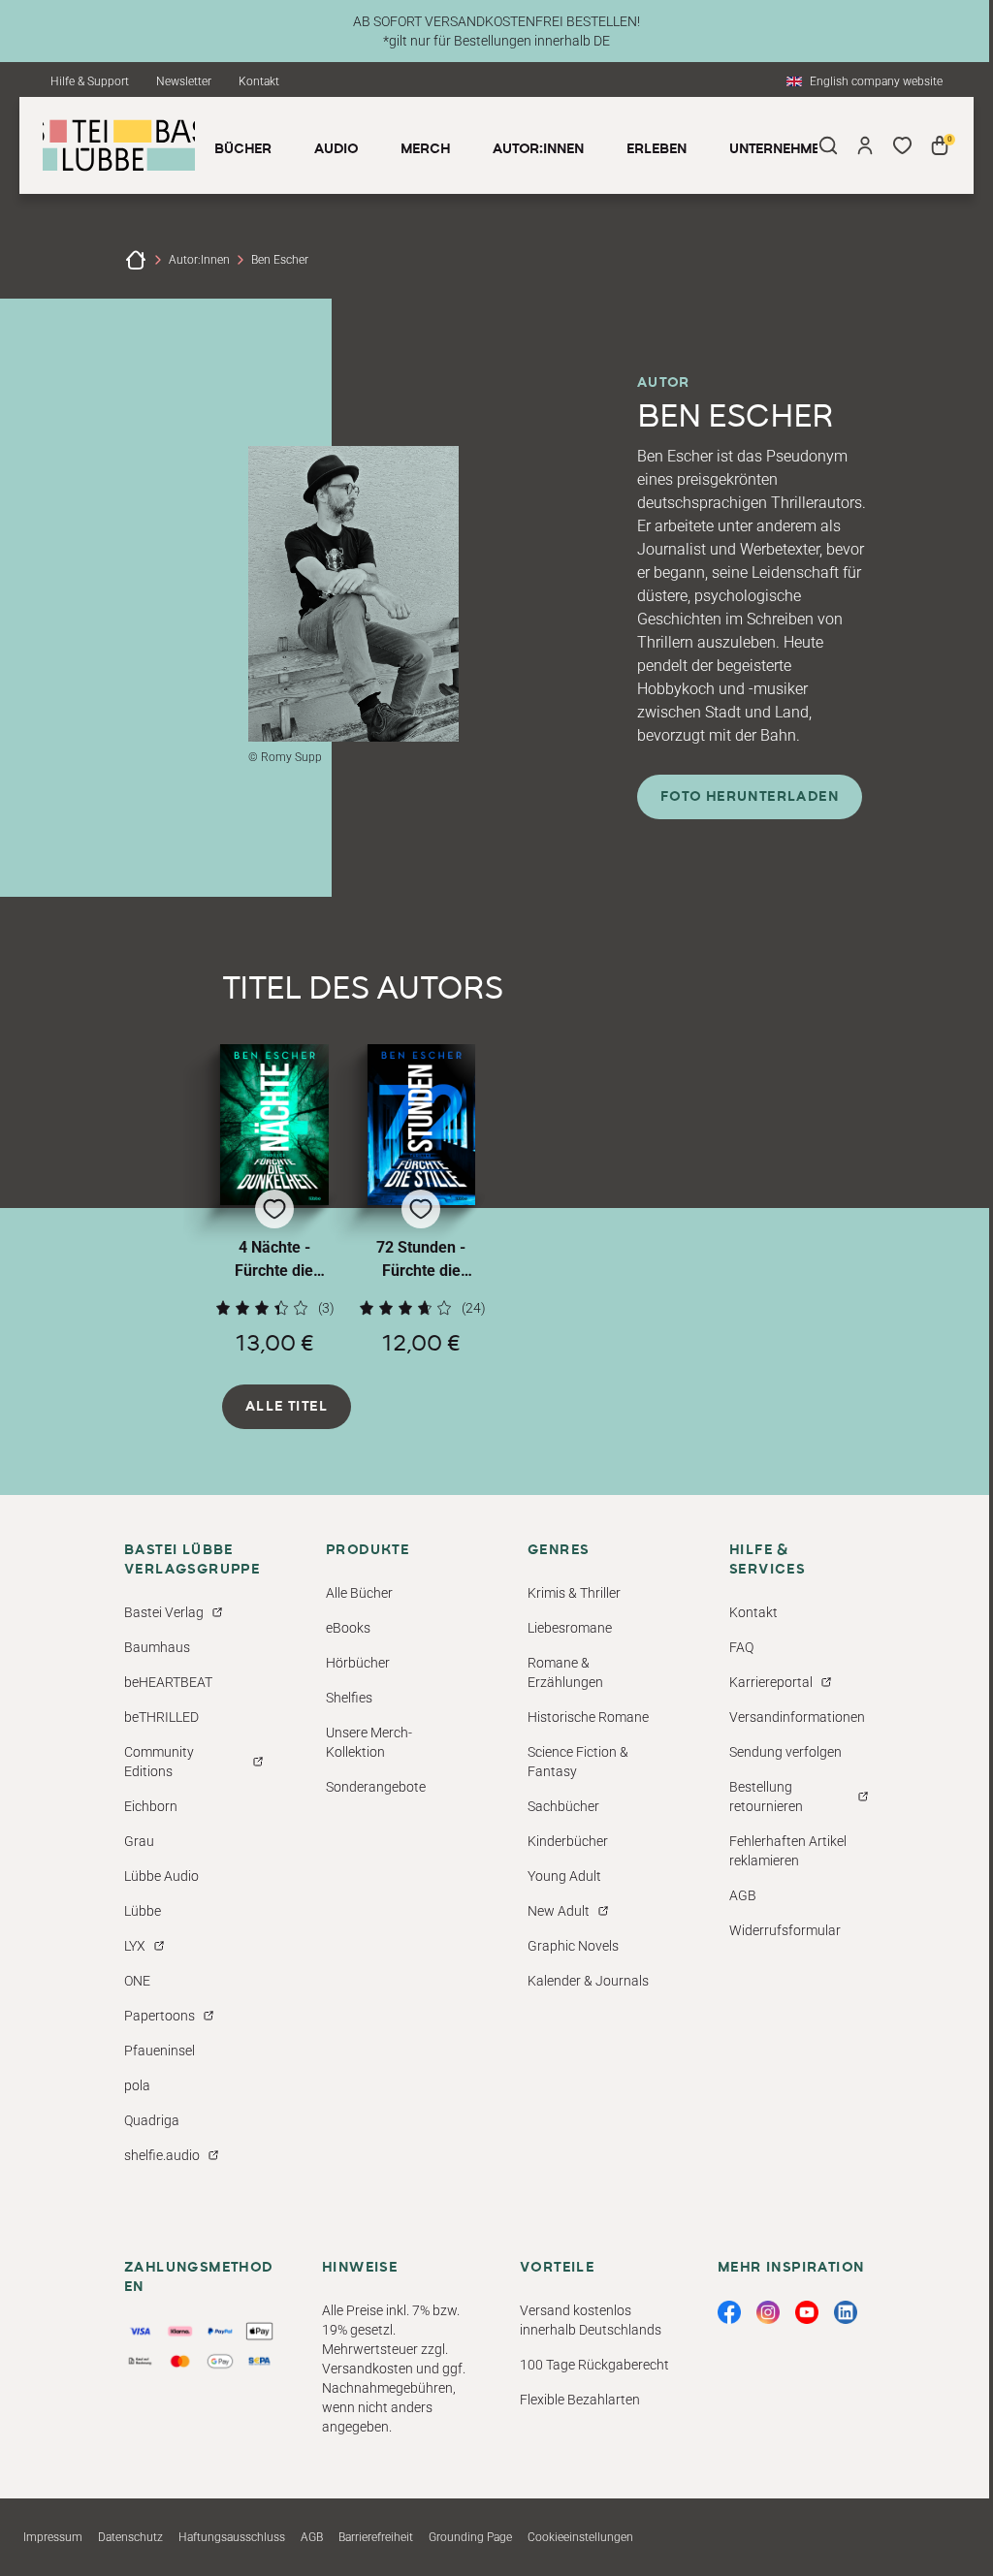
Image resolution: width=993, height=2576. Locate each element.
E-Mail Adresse (564, 2310)
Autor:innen (199, 260)
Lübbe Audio (161, 1876)
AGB (743, 1895)
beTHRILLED (161, 1717)
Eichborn (151, 1806)
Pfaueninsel (160, 2051)
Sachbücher (563, 1806)
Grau (139, 1841)
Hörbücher (358, 1663)
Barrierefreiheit (376, 2537)
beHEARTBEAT (168, 1682)
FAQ (741, 1647)
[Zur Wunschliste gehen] (902, 145)
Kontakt (259, 81)
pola (137, 2085)
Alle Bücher (359, 1593)
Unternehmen (779, 149)
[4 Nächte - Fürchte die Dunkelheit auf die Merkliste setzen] (274, 1125)
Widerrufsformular (785, 1930)
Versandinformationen (797, 1717)
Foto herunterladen (750, 797)
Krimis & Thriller (574, 1593)
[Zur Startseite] (136, 260)
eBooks (348, 1628)
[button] (274, 1200)
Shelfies (349, 1698)
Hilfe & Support (90, 81)
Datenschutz (130, 2537)
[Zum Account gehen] (865, 145)
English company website (876, 81)
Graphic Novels (573, 1946)
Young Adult (564, 1876)
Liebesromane (570, 1628)
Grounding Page (470, 2537)
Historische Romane (588, 1717)
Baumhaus (157, 1647)
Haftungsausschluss (232, 2537)
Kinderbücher (568, 1841)
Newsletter (184, 81)
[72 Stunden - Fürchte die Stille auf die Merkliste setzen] (422, 1125)
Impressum (53, 2537)
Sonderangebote (376, 1787)
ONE (137, 1981)
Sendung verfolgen (785, 1752)
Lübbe (143, 1911)
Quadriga (152, 2120)
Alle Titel (287, 1407)
